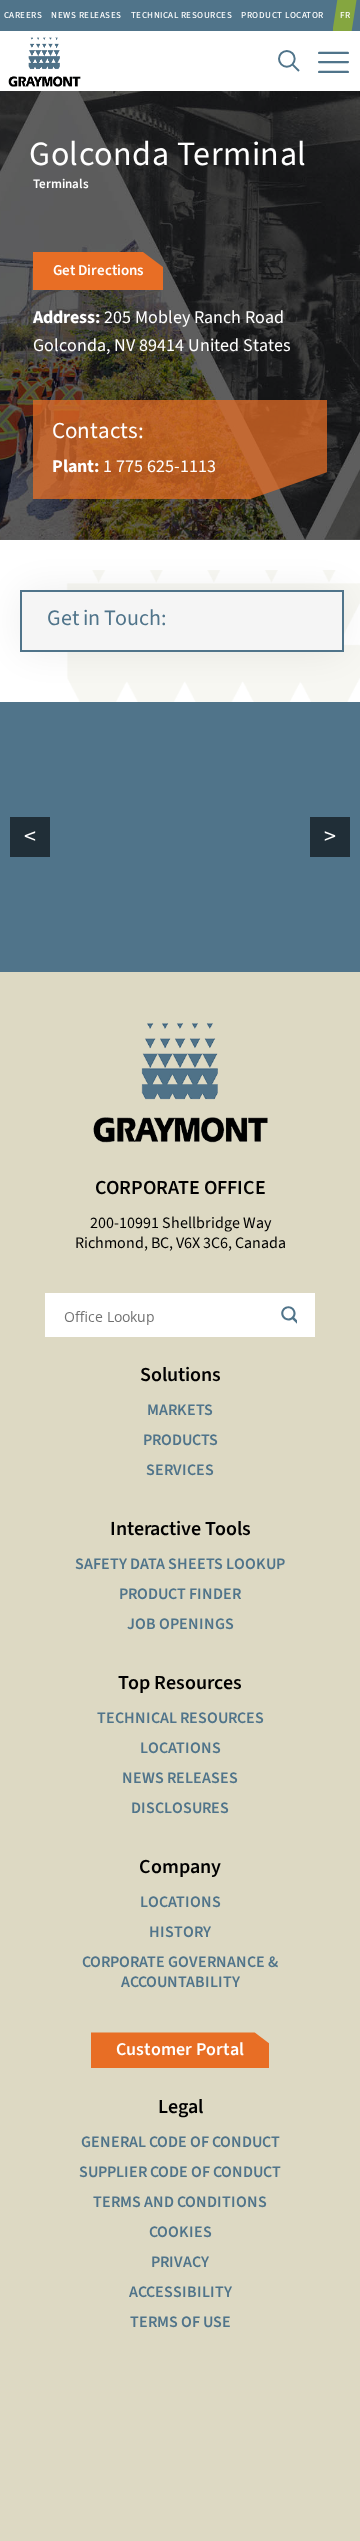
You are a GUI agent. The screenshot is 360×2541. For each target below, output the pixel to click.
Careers (23, 15)
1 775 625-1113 (159, 466)
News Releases (86, 15)
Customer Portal (180, 2049)
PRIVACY (180, 2262)
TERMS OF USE (180, 2322)
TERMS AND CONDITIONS (180, 2202)
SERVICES (180, 1470)
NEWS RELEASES (180, 1778)
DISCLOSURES (180, 1808)
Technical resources (182, 15)
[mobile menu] (333, 61)
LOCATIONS (180, 1748)
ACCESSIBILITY (180, 2292)
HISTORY (180, 1932)
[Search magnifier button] (293, 1315)
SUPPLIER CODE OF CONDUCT (180, 2172)
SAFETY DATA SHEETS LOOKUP (180, 1564)
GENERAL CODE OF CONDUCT (180, 2142)
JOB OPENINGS (180, 1624)
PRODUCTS (180, 1440)
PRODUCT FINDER (180, 1594)
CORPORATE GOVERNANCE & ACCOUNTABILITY (180, 1972)
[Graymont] (40, 61)
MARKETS (180, 1410)
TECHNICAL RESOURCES (180, 1718)
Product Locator (282, 15)
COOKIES (180, 2232)
